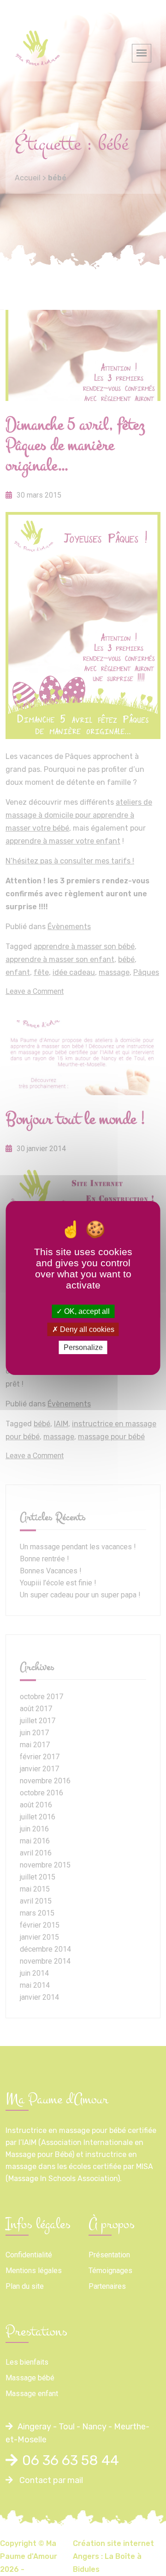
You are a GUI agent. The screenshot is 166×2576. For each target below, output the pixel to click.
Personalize (83, 1347)
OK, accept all (86, 1311)
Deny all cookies (86, 1329)
